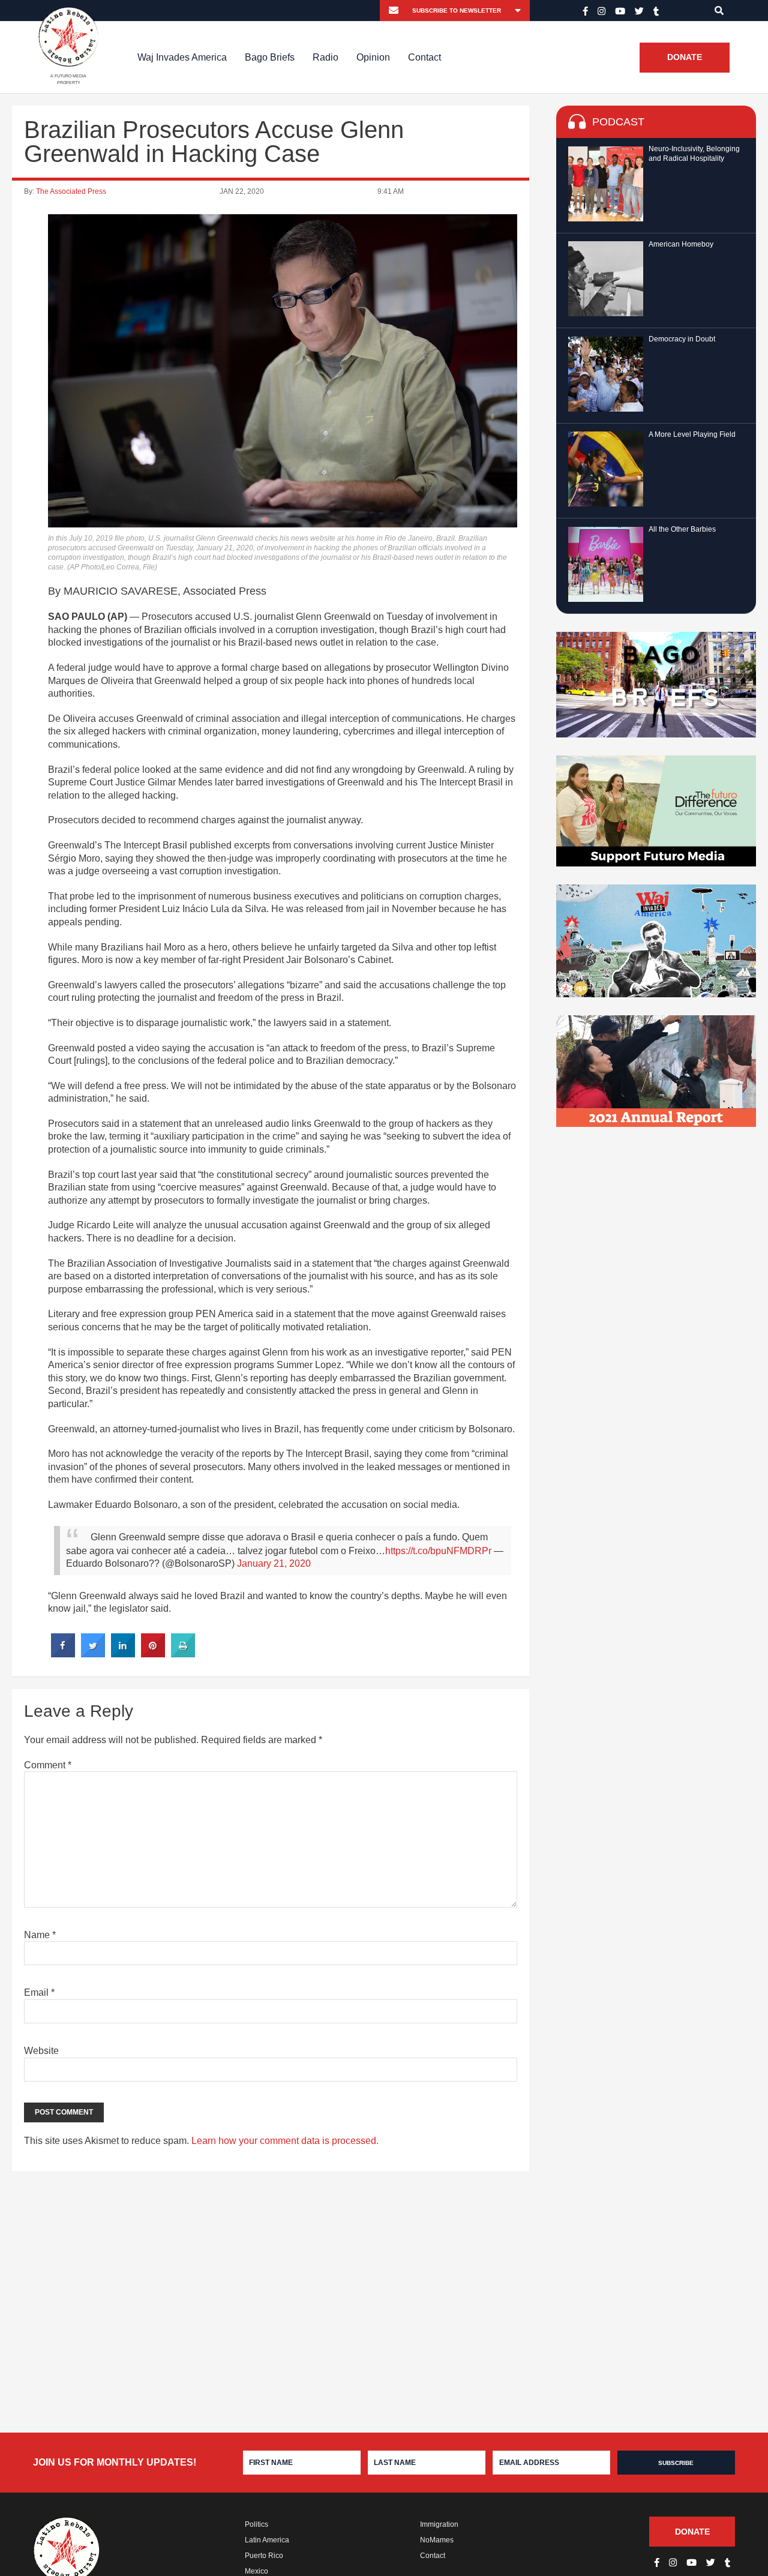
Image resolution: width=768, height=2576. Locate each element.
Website (41, 2051)
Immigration (439, 2524)
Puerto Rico (264, 2556)
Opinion (373, 57)
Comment (48, 1765)
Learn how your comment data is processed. (285, 2141)
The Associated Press (71, 191)
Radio (325, 57)
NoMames (437, 2540)
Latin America (267, 2540)
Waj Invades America (182, 57)
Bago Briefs (270, 57)
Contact (424, 57)
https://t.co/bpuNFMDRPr (438, 1551)
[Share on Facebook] (63, 1654)
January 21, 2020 (274, 1563)
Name (40, 1935)
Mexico (256, 2571)
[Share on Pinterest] (153, 1654)
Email (39, 1992)
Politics (256, 2524)
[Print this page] (183, 1654)
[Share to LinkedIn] (123, 1654)
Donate (685, 58)
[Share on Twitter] (93, 1654)
